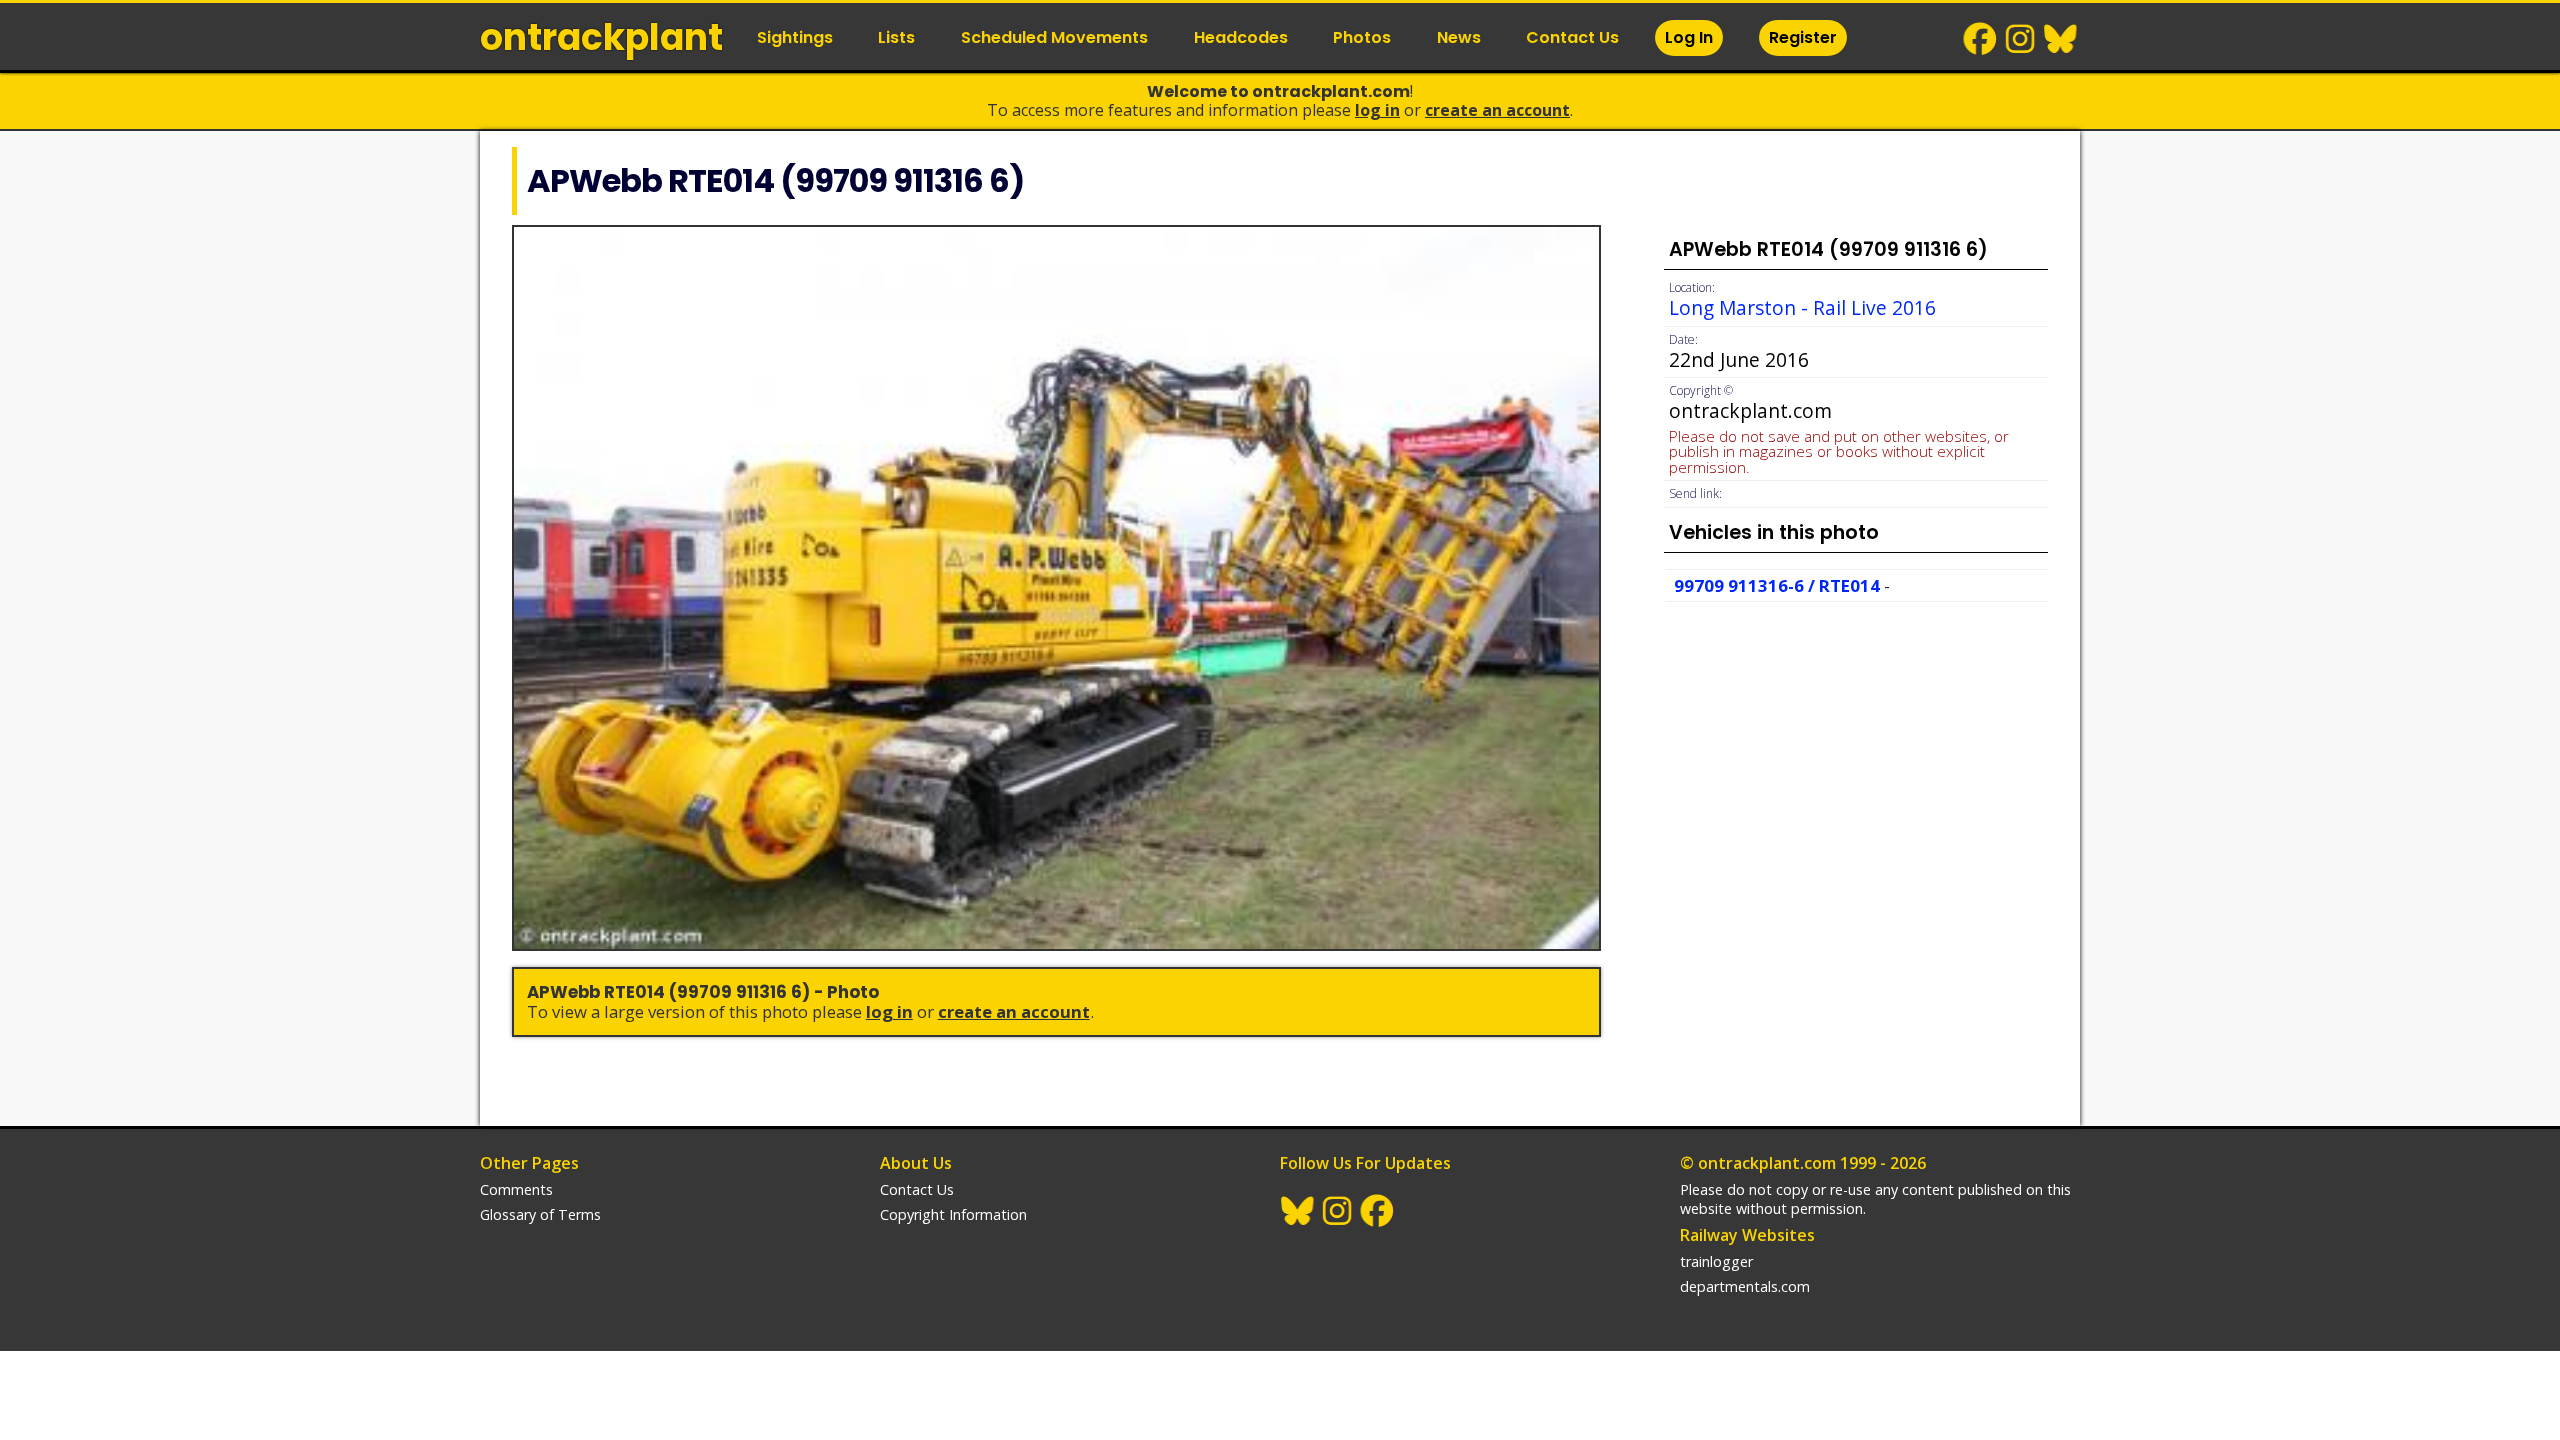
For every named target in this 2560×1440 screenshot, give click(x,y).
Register (1803, 37)
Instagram (2021, 39)
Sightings (795, 37)
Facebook (1981, 39)
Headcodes (1241, 37)
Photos (1362, 37)
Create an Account (1497, 110)
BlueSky (2061, 39)
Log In (1689, 37)
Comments (516, 1189)
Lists (896, 37)
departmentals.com (1745, 1286)
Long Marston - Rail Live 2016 (1802, 307)
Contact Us (1572, 37)
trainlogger (1716, 1261)
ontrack (601, 37)
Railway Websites (1747, 1235)
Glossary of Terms (540, 1214)
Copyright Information (953, 1214)
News (1459, 37)
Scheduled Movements (1054, 37)
